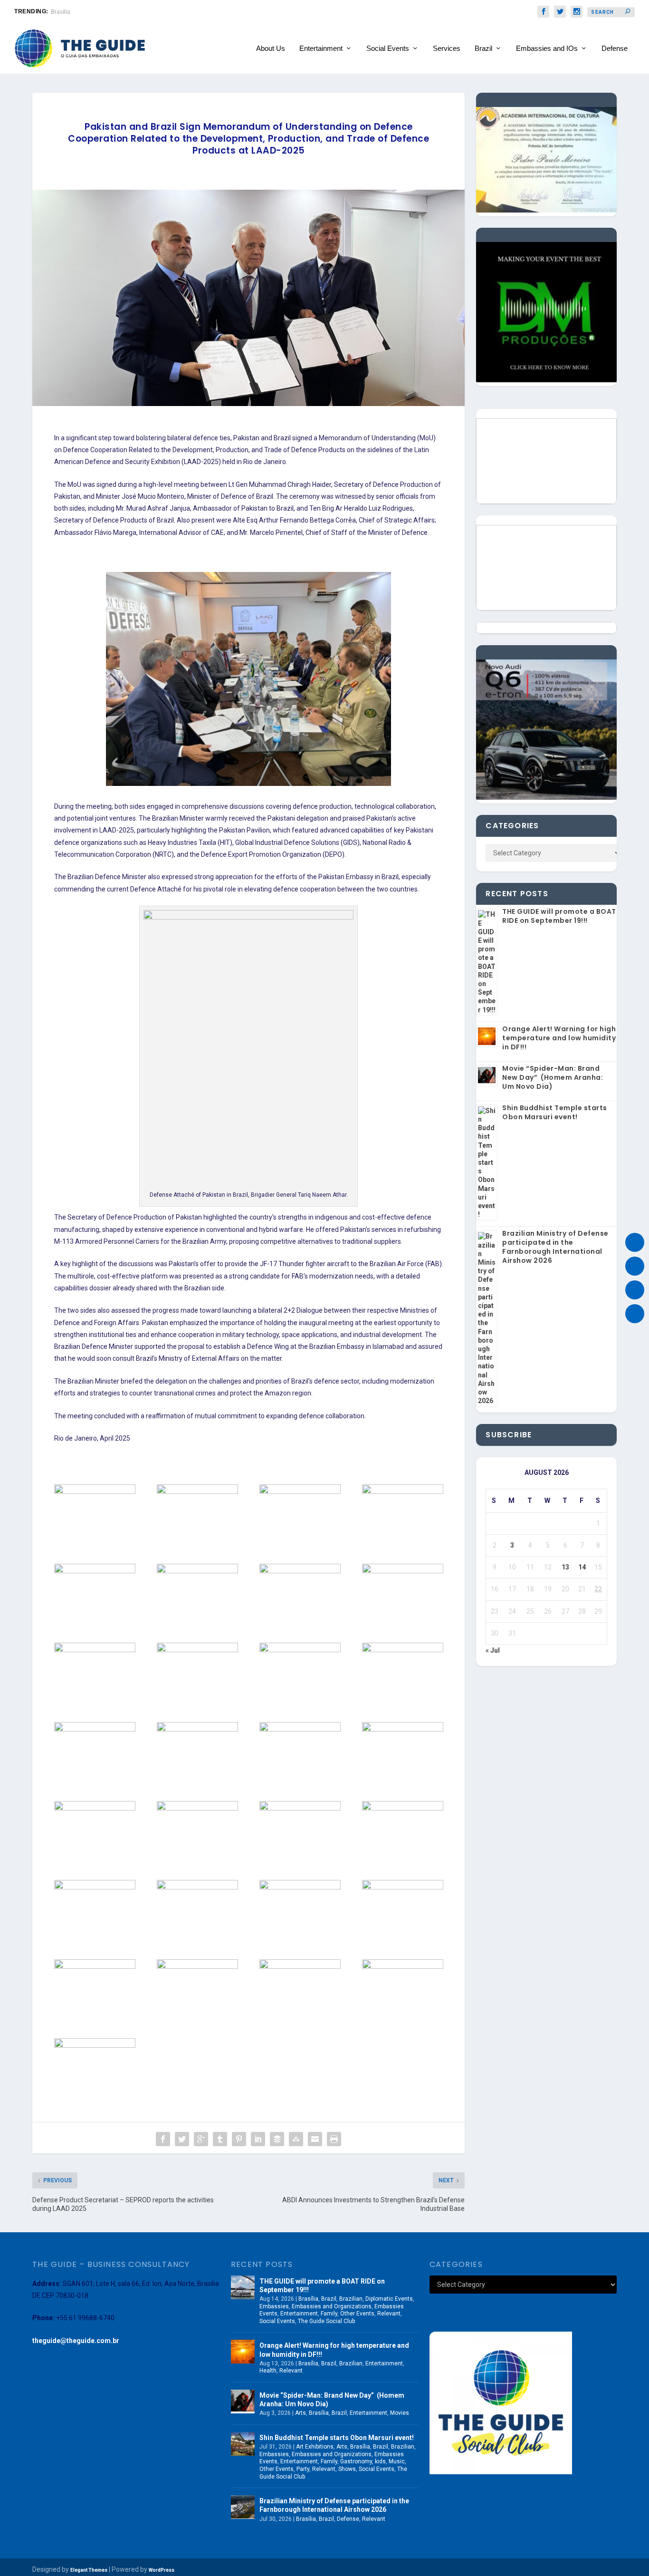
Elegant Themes (89, 2570)
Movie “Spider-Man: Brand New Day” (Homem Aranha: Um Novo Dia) (553, 1077)
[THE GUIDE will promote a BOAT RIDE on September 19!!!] (243, 2287)
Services (447, 48)
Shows (347, 2469)
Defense (615, 48)
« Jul (493, 1650)
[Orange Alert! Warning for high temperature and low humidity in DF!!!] (243, 2352)
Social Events (388, 48)
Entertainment (321, 48)
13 (565, 1567)
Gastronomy (356, 2461)
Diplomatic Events (389, 2299)
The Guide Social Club (326, 2321)
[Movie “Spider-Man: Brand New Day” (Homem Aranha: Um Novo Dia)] (243, 2402)
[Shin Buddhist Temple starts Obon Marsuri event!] (243, 2444)
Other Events (357, 2314)
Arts (301, 2413)
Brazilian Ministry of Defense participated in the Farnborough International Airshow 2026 (555, 1247)
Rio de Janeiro (70, 12)
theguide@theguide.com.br (76, 2341)
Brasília (308, 2299)
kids (380, 2461)
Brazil (483, 48)
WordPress (162, 2570)
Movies (400, 2413)
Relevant (389, 2314)
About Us (271, 48)
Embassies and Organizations (332, 2306)
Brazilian (351, 2299)
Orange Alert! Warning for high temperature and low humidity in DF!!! (559, 1038)
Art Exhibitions (315, 2447)
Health (268, 2371)
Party (303, 2469)
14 (582, 1567)
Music (397, 2461)
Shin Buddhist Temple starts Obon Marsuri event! (555, 1112)
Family (329, 2314)
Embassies (274, 2306)
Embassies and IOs (547, 48)
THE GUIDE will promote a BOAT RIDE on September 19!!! (559, 916)
